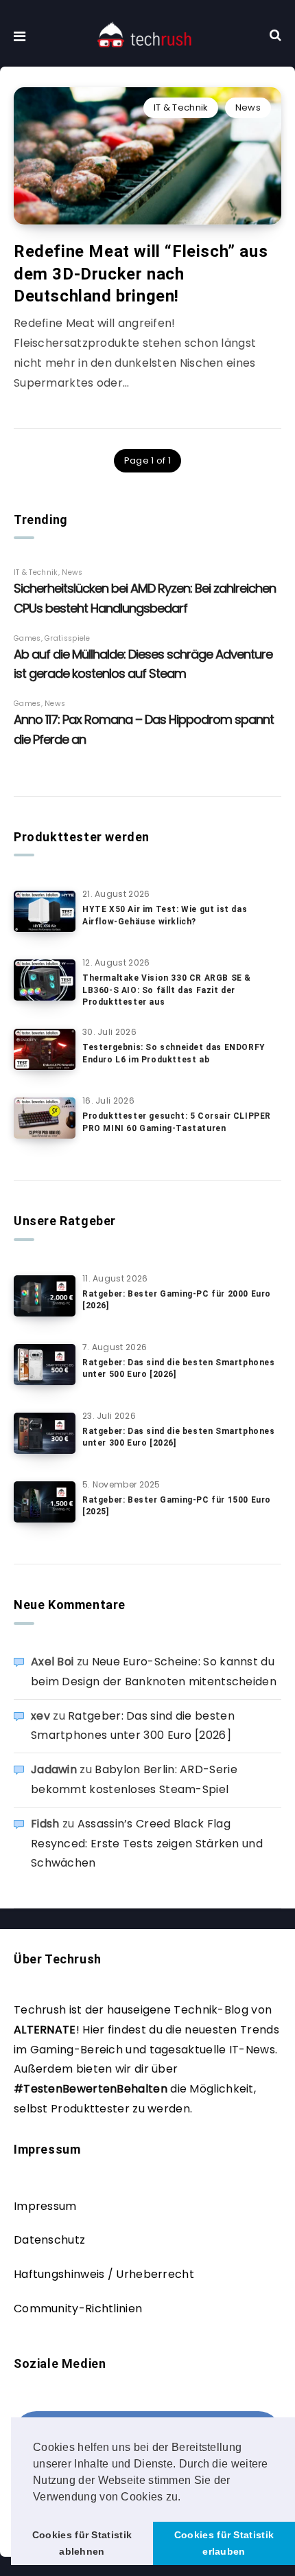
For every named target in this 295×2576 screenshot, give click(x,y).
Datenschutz (49, 2240)
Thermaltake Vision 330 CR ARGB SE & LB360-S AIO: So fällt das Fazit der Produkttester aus (167, 990)
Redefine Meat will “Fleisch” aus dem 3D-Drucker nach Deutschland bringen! (141, 274)
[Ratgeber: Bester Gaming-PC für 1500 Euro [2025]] (45, 1502)
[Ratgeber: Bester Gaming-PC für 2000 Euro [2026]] (45, 1296)
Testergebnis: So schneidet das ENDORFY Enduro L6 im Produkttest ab (174, 1053)
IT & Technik (181, 107)
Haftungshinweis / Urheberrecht (104, 2274)
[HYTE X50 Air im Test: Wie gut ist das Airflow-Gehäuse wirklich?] (45, 911)
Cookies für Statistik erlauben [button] (224, 2543)
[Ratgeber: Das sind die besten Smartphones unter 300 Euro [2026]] (45, 1433)
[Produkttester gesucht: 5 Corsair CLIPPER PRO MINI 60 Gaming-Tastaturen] (45, 1118)
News (248, 107)
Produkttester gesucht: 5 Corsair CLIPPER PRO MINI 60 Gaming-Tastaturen (177, 1122)
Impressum (45, 2206)
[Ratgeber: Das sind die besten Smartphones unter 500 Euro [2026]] (45, 1365)
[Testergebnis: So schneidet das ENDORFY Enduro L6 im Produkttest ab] (45, 1049)
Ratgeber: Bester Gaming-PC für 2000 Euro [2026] (177, 1300)
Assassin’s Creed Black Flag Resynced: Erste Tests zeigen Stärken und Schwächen (147, 1844)
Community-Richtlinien (78, 2309)
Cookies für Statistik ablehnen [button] (82, 2543)
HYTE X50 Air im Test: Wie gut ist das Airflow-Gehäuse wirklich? (165, 915)
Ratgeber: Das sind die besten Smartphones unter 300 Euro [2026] (179, 1437)
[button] (186, 2498)
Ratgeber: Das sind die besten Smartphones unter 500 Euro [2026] (179, 1368)
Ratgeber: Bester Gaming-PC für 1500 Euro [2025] (177, 1506)
